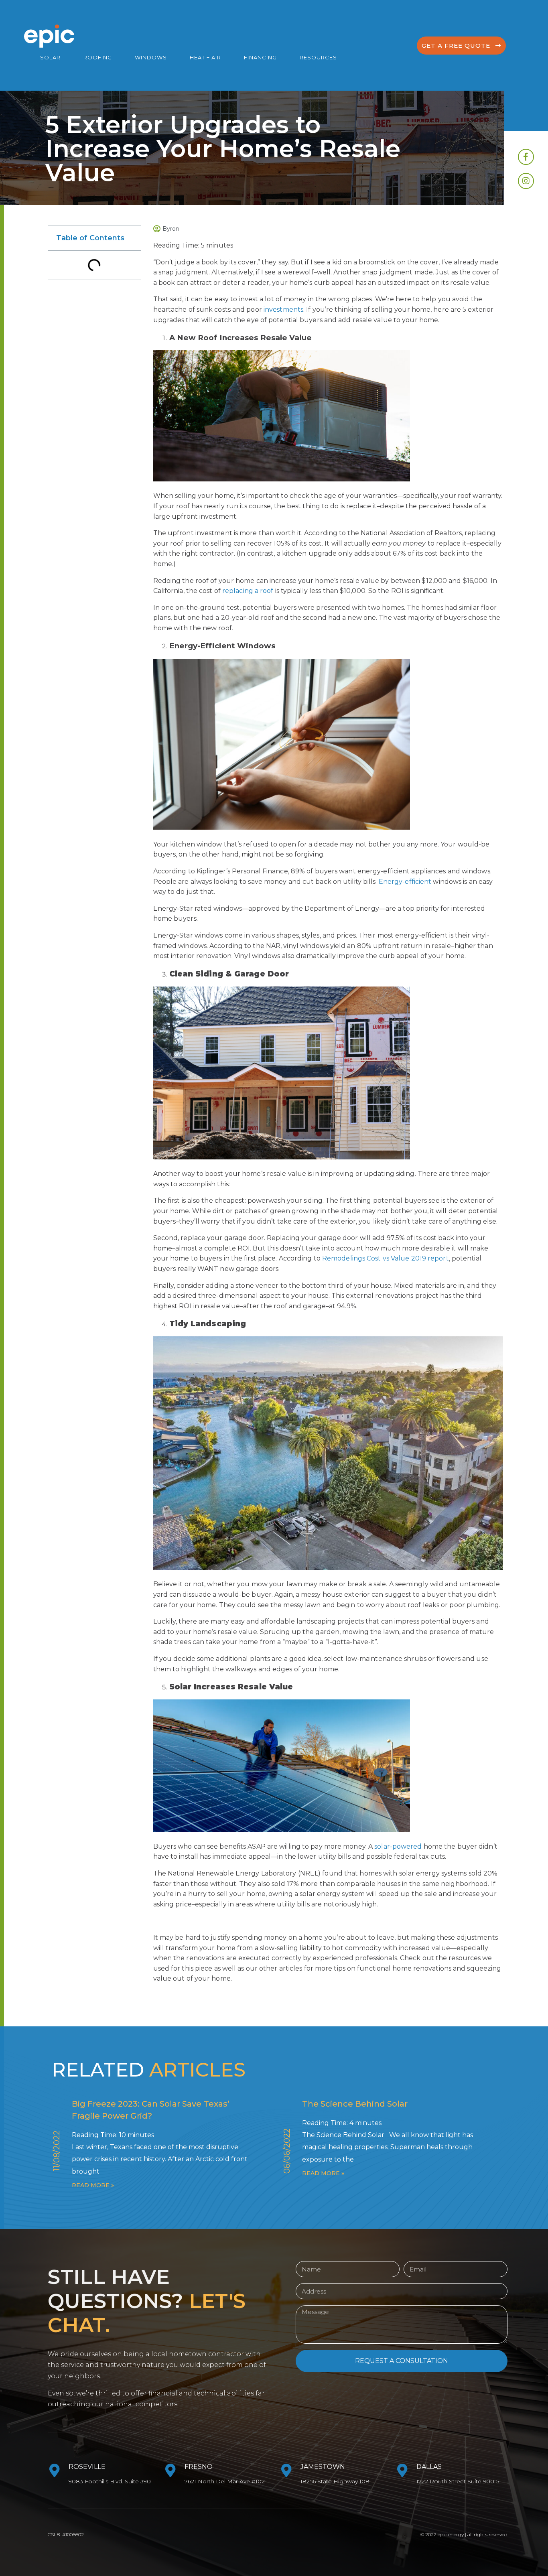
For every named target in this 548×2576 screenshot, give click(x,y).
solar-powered (398, 1846)
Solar (50, 57)
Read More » (93, 2185)
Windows (151, 57)
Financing (260, 57)
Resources (318, 57)
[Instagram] (526, 181)
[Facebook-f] (526, 157)
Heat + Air (205, 57)
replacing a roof (248, 591)
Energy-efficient (405, 882)
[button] (461, 46)
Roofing (98, 57)
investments (283, 310)
